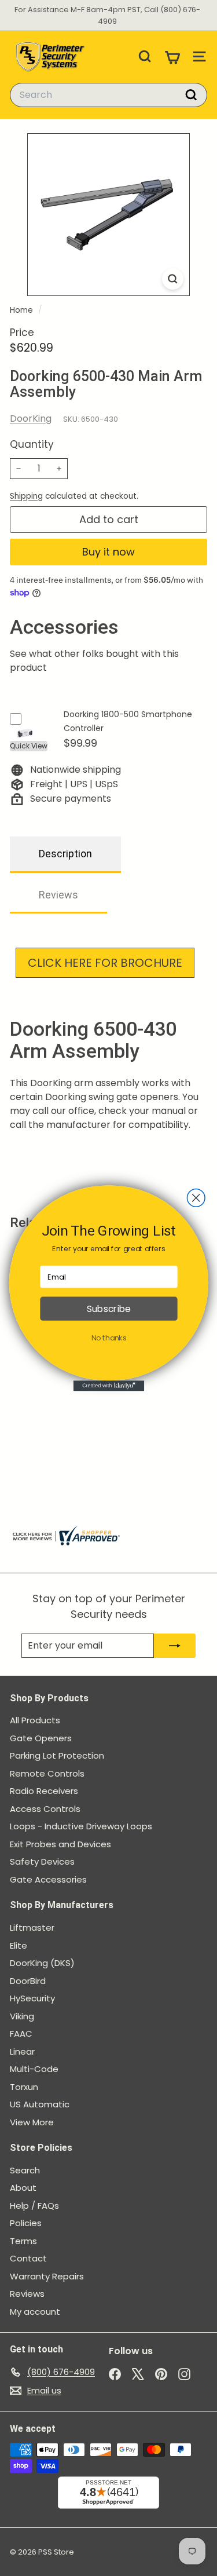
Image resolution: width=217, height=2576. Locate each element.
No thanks (108, 1338)
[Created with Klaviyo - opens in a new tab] (108, 1386)
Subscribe (108, 1308)
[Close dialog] (196, 1198)
